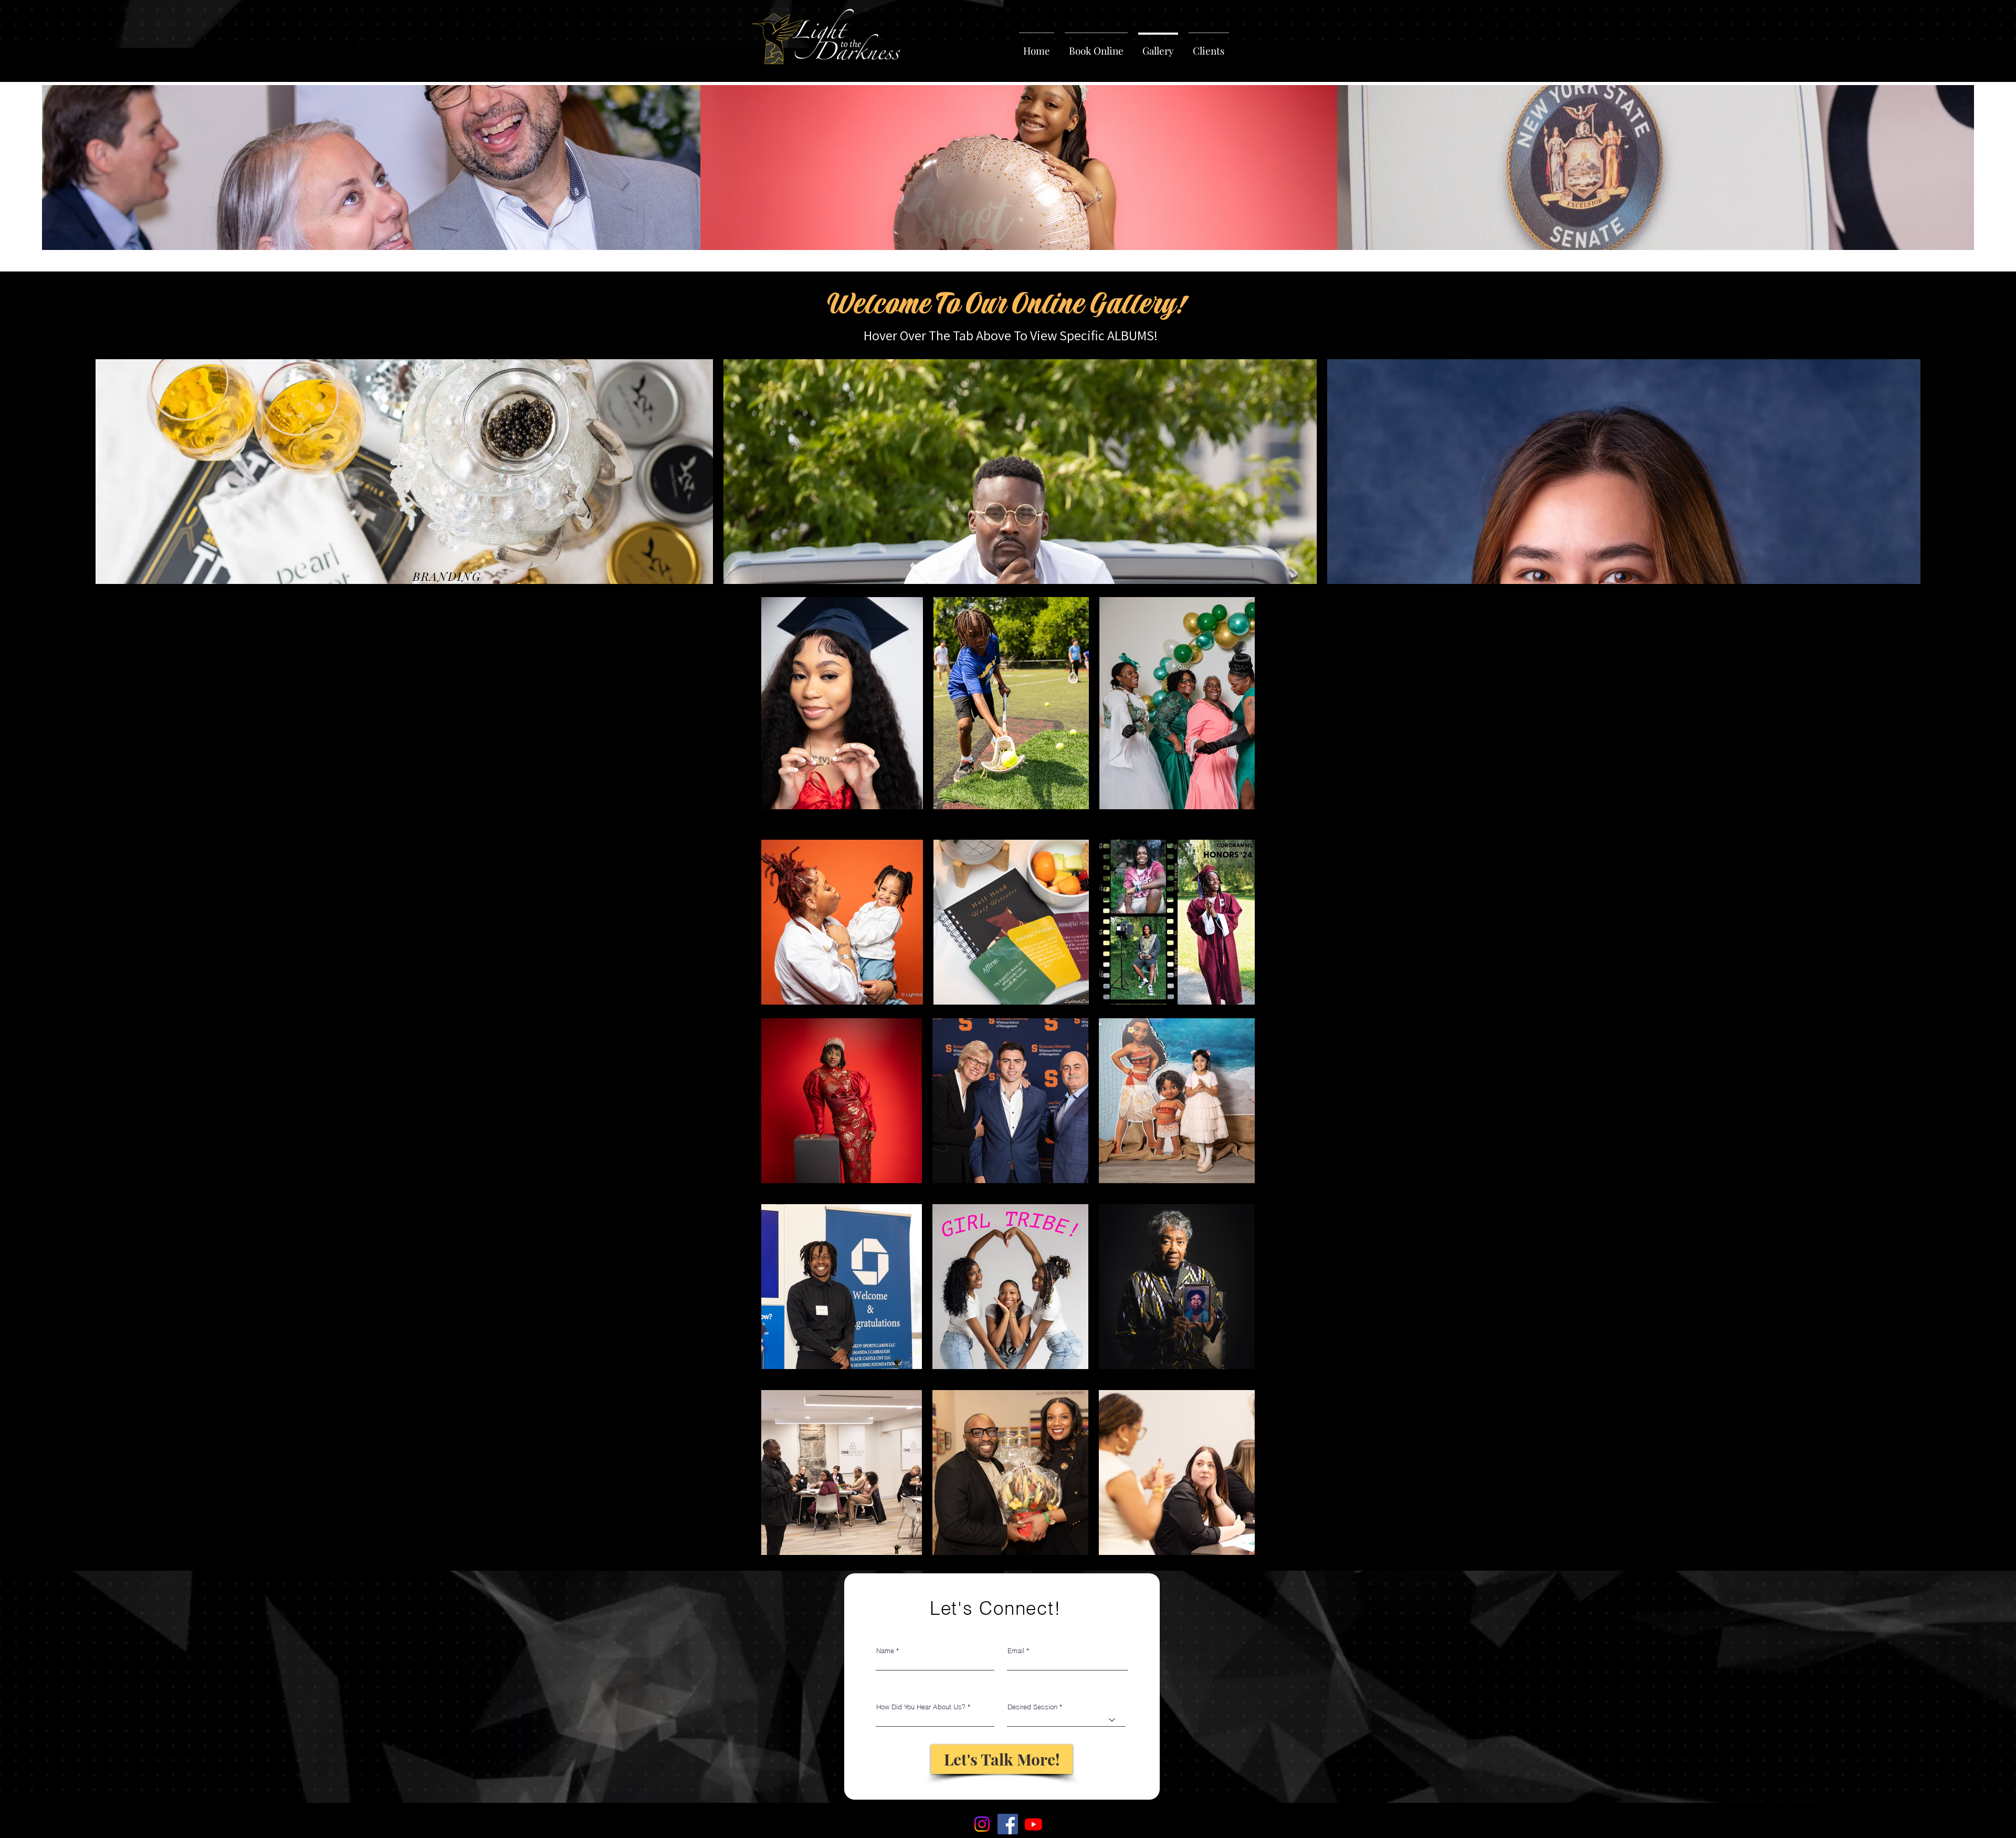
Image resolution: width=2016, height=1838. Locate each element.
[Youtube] (1033, 1824)
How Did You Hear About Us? (921, 1707)
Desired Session (1032, 1707)
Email (1016, 1651)
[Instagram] (982, 1824)
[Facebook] (1008, 1824)
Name (885, 1651)
